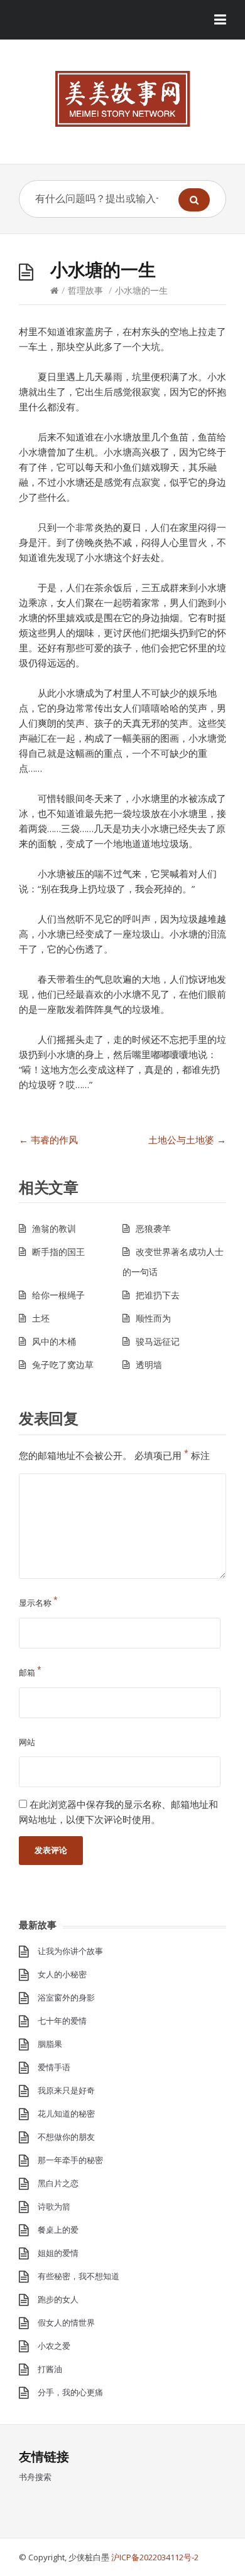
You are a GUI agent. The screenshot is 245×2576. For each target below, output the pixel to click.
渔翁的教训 (54, 1228)
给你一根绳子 (58, 1295)
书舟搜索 (35, 2477)
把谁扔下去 (158, 1295)
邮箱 (30, 1672)
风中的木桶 (54, 1341)
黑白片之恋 (58, 2183)
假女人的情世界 (66, 2322)
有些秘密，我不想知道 (79, 2276)
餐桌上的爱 (58, 2230)
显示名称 (38, 1603)
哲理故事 (85, 290)
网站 (27, 1742)
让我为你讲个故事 (70, 1951)
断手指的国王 (58, 1252)
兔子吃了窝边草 (63, 1365)
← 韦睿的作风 (48, 1140)
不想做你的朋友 (66, 2137)
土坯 (41, 1318)
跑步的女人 (58, 2299)
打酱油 (50, 2369)
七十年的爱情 (62, 2021)
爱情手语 (54, 2067)
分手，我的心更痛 (70, 2392)
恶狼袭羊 (153, 1228)
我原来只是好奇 (66, 2090)
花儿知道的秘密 (66, 2114)
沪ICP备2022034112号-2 (155, 2557)
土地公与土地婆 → (187, 1140)
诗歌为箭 (54, 2206)
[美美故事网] (122, 99)
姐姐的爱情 (58, 2253)
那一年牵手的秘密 (70, 2160)
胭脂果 (50, 2044)
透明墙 (149, 1365)
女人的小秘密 (62, 1974)
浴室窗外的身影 (66, 1997)
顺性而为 (153, 1318)
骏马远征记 (158, 1341)
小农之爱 (54, 2346)
